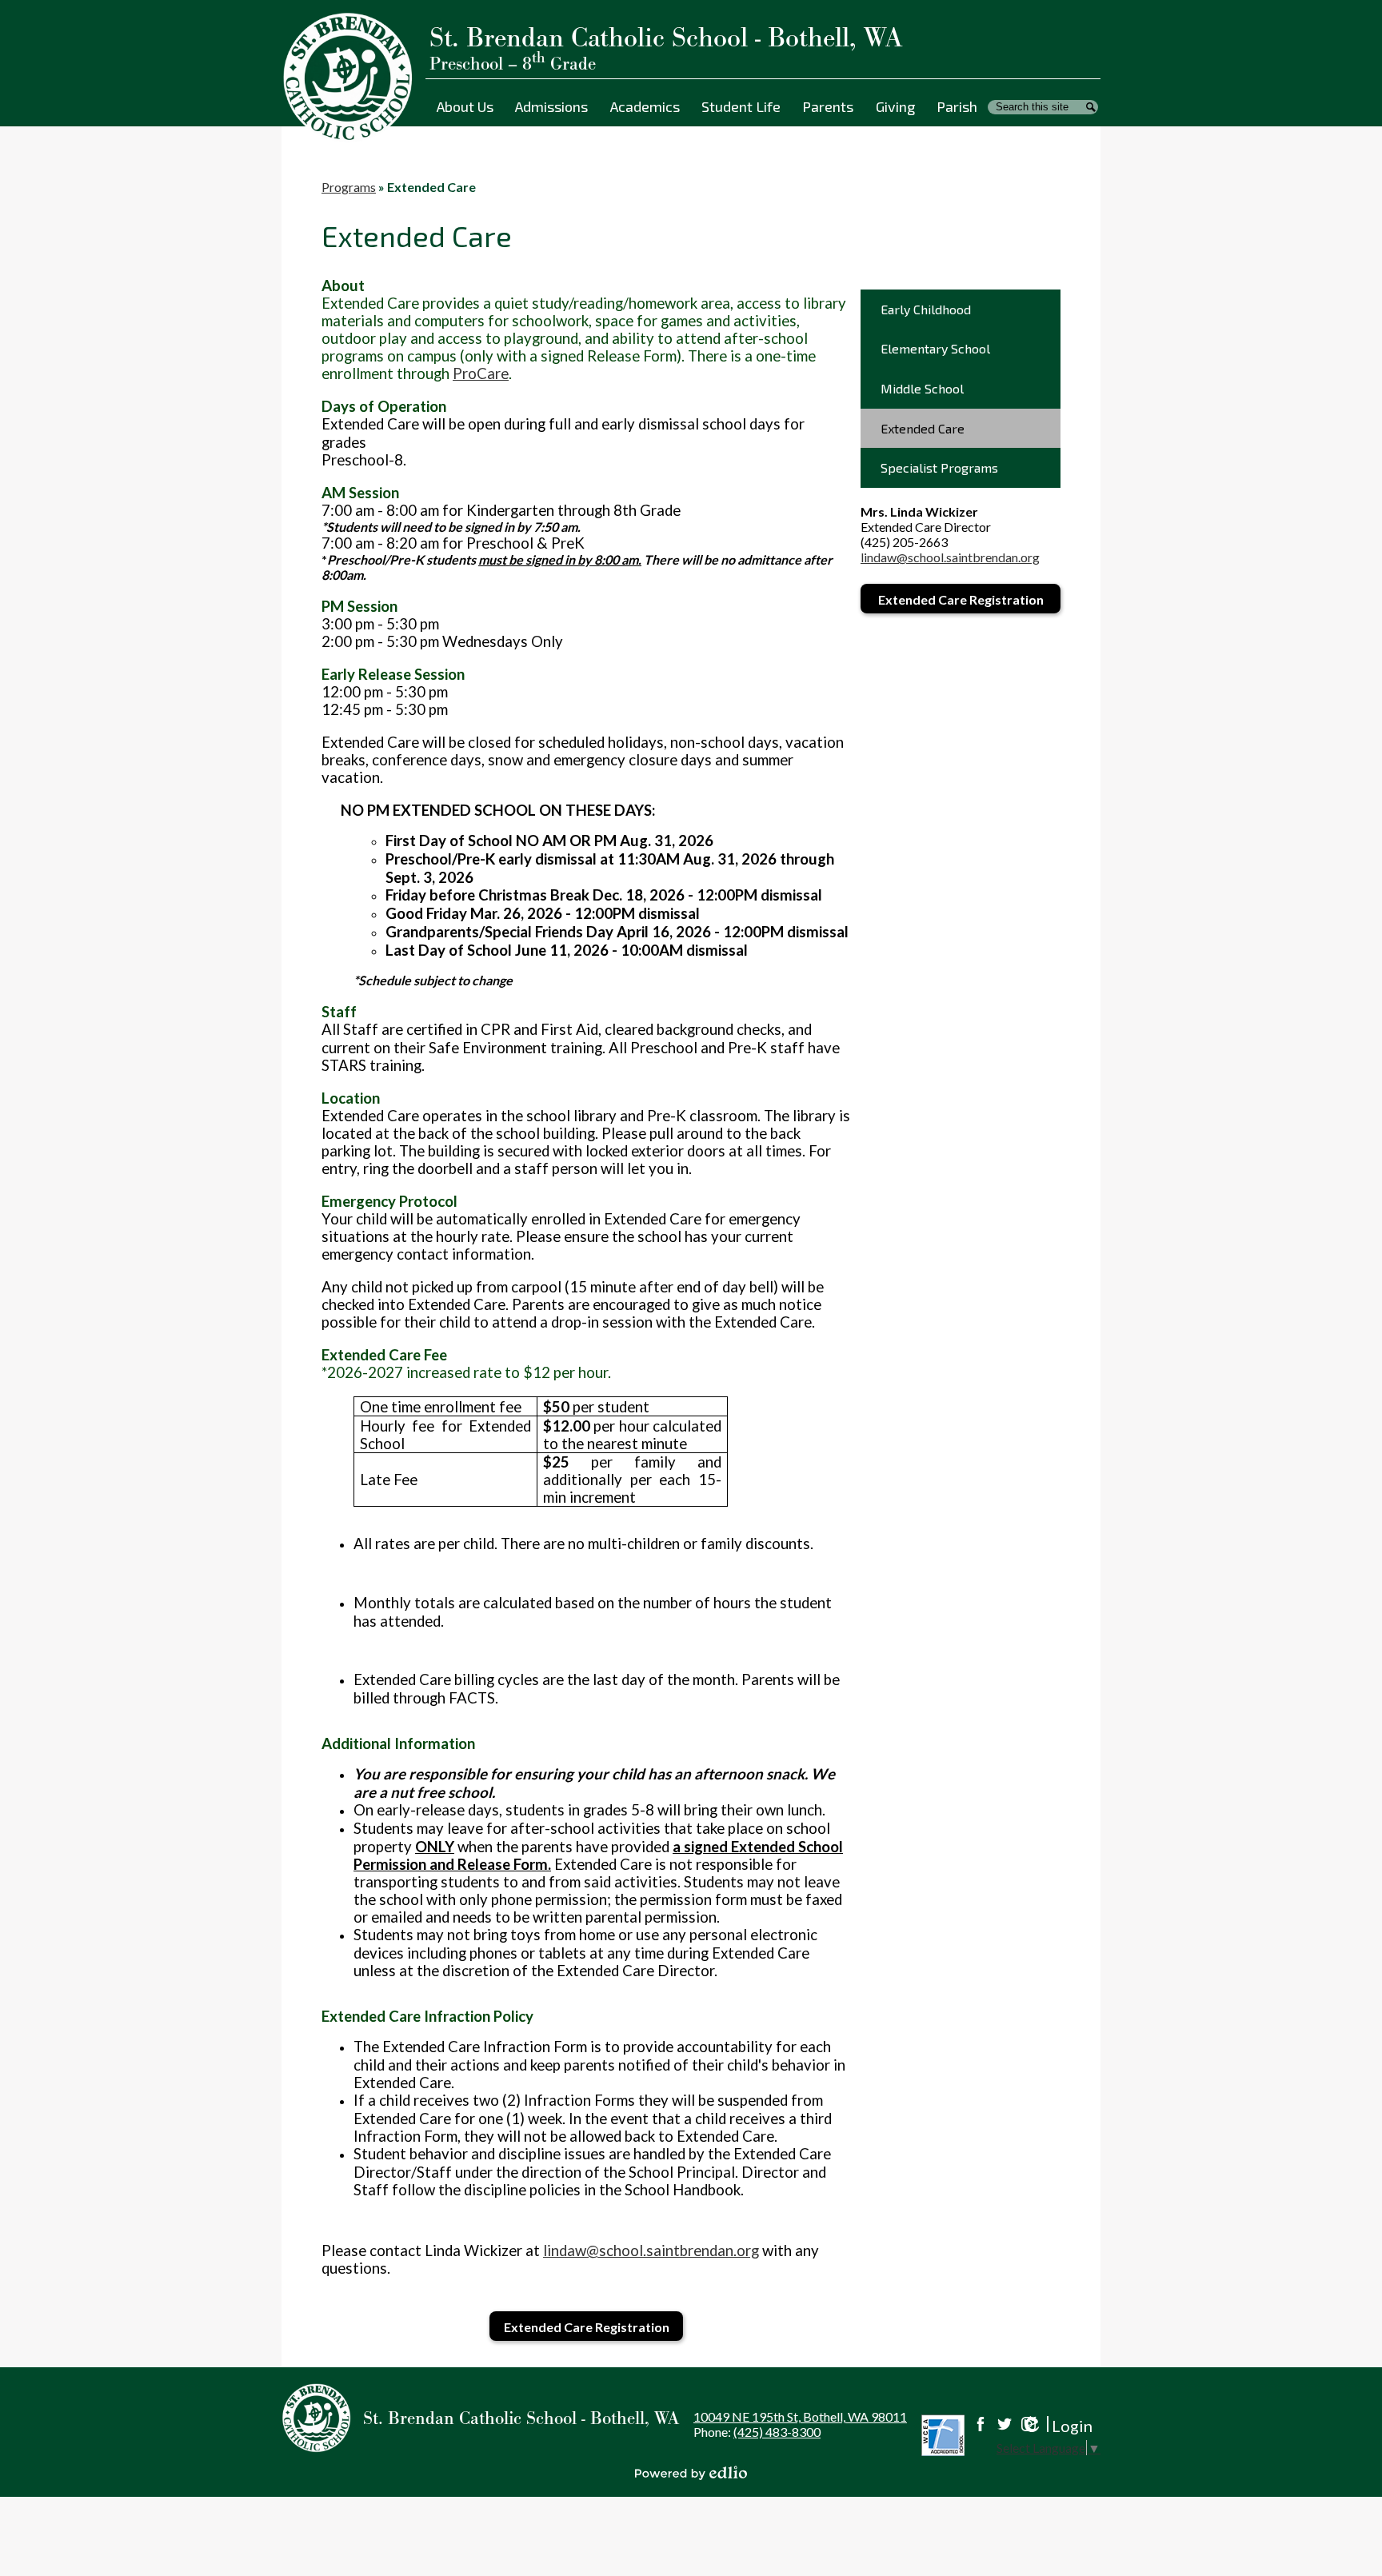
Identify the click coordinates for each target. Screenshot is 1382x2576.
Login (1056, 2426)
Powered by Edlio (691, 2473)
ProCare (481, 373)
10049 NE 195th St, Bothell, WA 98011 (800, 2416)
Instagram (1029, 2424)
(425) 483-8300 (777, 2432)
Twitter (1005, 2424)
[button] (465, 106)
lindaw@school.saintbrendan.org (651, 2251)
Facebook (981, 2424)
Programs (349, 187)
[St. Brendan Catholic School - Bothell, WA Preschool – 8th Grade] (353, 78)
